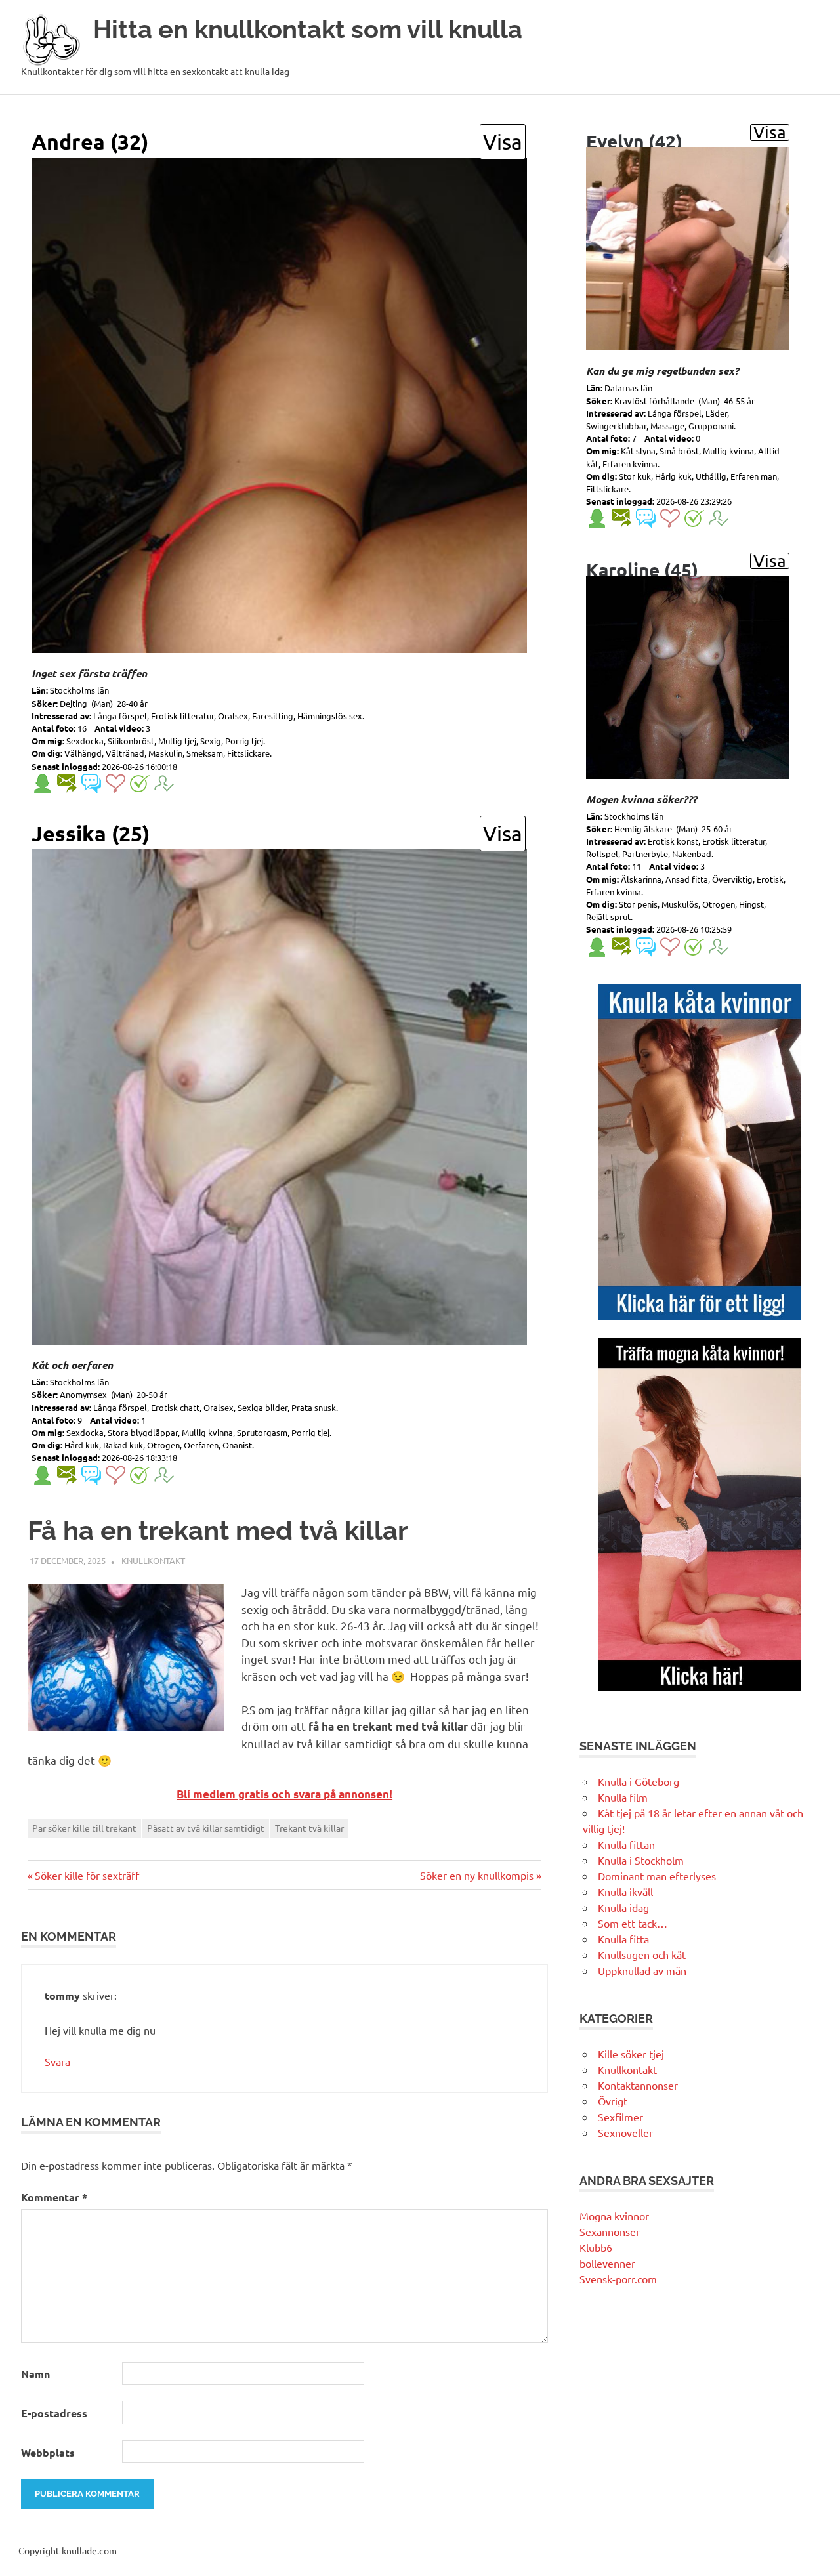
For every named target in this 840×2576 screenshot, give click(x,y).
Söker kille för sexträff (87, 1875)
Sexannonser (610, 2231)
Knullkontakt (153, 1560)
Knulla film (623, 1797)
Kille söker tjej (631, 2054)
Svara (57, 2061)
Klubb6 (596, 2247)
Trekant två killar (309, 1828)
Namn (35, 2374)
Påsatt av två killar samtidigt (206, 1828)
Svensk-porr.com (618, 2279)
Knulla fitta (623, 1939)
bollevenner (607, 2263)
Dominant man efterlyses (657, 1876)
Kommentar (54, 2197)
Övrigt (613, 2101)
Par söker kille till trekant (84, 1828)
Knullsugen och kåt (642, 1954)
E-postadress (54, 2413)
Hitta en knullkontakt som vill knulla (308, 29)
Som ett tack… (633, 1923)
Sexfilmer (620, 2117)
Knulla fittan (626, 1844)
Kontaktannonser (638, 2085)
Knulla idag (623, 1907)
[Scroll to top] (817, 2553)
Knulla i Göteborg (639, 1781)
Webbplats (48, 2452)
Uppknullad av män (642, 1970)
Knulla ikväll (625, 1891)
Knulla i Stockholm (641, 1860)
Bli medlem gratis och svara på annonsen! (284, 1794)
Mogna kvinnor (614, 2216)
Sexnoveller (625, 2132)
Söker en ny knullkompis (477, 1875)
